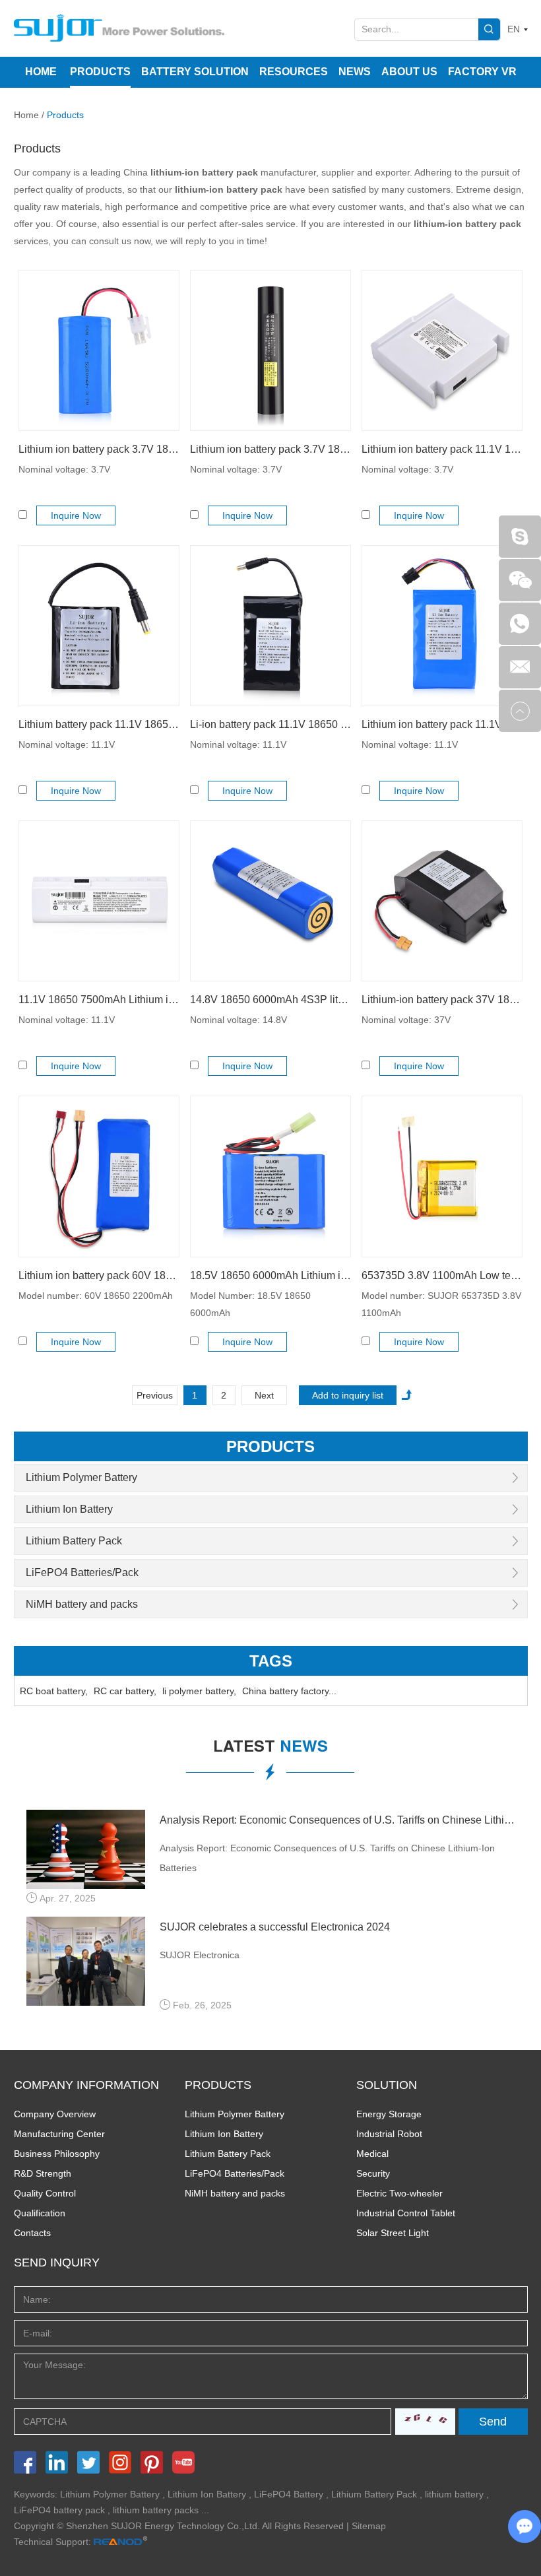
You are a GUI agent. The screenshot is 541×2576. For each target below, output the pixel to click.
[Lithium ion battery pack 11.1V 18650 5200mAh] (442, 626)
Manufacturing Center (59, 2134)
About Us (409, 72)
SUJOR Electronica (200, 1955)
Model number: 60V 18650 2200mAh (96, 1296)
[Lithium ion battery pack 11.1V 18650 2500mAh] (442, 350)
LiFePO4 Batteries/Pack (82, 1572)
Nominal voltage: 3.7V (64, 469)
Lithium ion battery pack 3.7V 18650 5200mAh (99, 449)
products (270, 1446)
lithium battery (454, 2494)
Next (264, 1395)
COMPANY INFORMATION (86, 2085)
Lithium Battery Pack (74, 1541)
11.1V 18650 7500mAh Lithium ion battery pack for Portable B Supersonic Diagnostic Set (99, 1000)
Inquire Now (76, 515)
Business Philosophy (57, 2154)
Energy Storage (389, 2114)
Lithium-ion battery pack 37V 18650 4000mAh (442, 1000)
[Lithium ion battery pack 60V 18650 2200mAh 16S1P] (99, 1176)
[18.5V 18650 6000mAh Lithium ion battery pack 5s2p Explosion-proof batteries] (270, 1176)
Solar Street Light (393, 2233)
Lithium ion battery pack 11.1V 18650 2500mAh (442, 449)
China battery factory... (289, 1691)
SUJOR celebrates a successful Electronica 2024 (275, 1927)
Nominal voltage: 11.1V (67, 744)
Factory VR (482, 72)
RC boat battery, (54, 1691)
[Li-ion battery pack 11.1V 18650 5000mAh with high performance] (270, 626)
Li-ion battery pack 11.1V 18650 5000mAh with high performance (270, 724)
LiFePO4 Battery (289, 2494)
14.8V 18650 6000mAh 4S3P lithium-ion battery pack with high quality (270, 1000)
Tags (271, 1661)
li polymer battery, (199, 1691)
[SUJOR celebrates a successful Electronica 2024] (86, 1961)
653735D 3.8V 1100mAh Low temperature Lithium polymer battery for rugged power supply (442, 1275)
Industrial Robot (389, 2134)
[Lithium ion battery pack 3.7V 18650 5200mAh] (99, 350)
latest (270, 1748)
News (355, 72)
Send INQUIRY (57, 2262)
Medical (372, 2154)
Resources (294, 72)
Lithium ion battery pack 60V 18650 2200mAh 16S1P (99, 1275)
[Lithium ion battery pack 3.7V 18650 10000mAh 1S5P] (270, 350)
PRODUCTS (218, 2085)
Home (41, 72)
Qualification (40, 2213)
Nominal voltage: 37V (406, 1020)
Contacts (32, 2233)
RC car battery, (125, 1691)
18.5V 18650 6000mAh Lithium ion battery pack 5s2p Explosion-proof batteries (270, 1275)
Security (373, 2173)
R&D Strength (43, 2173)
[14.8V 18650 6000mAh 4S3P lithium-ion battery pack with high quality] (270, 901)
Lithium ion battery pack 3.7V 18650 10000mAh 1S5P (270, 449)
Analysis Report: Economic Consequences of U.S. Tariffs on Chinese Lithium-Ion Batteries (337, 1820)
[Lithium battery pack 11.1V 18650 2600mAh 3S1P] (99, 626)
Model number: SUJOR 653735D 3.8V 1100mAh (441, 1304)
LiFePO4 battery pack (59, 2510)
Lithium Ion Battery (69, 1509)
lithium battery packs (156, 2510)
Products (100, 72)
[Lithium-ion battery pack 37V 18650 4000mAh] (442, 901)
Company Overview (55, 2114)
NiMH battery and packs (82, 1604)
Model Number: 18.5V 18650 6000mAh (250, 1304)
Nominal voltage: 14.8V (239, 1020)
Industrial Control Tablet (406, 2213)
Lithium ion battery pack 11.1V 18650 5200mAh (442, 724)
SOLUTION (387, 2085)
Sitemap (369, 2526)
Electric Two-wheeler (399, 2193)
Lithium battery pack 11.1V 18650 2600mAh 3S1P (99, 724)
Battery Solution (195, 72)
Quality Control (45, 2193)
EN (514, 29)
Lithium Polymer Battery (81, 1477)
